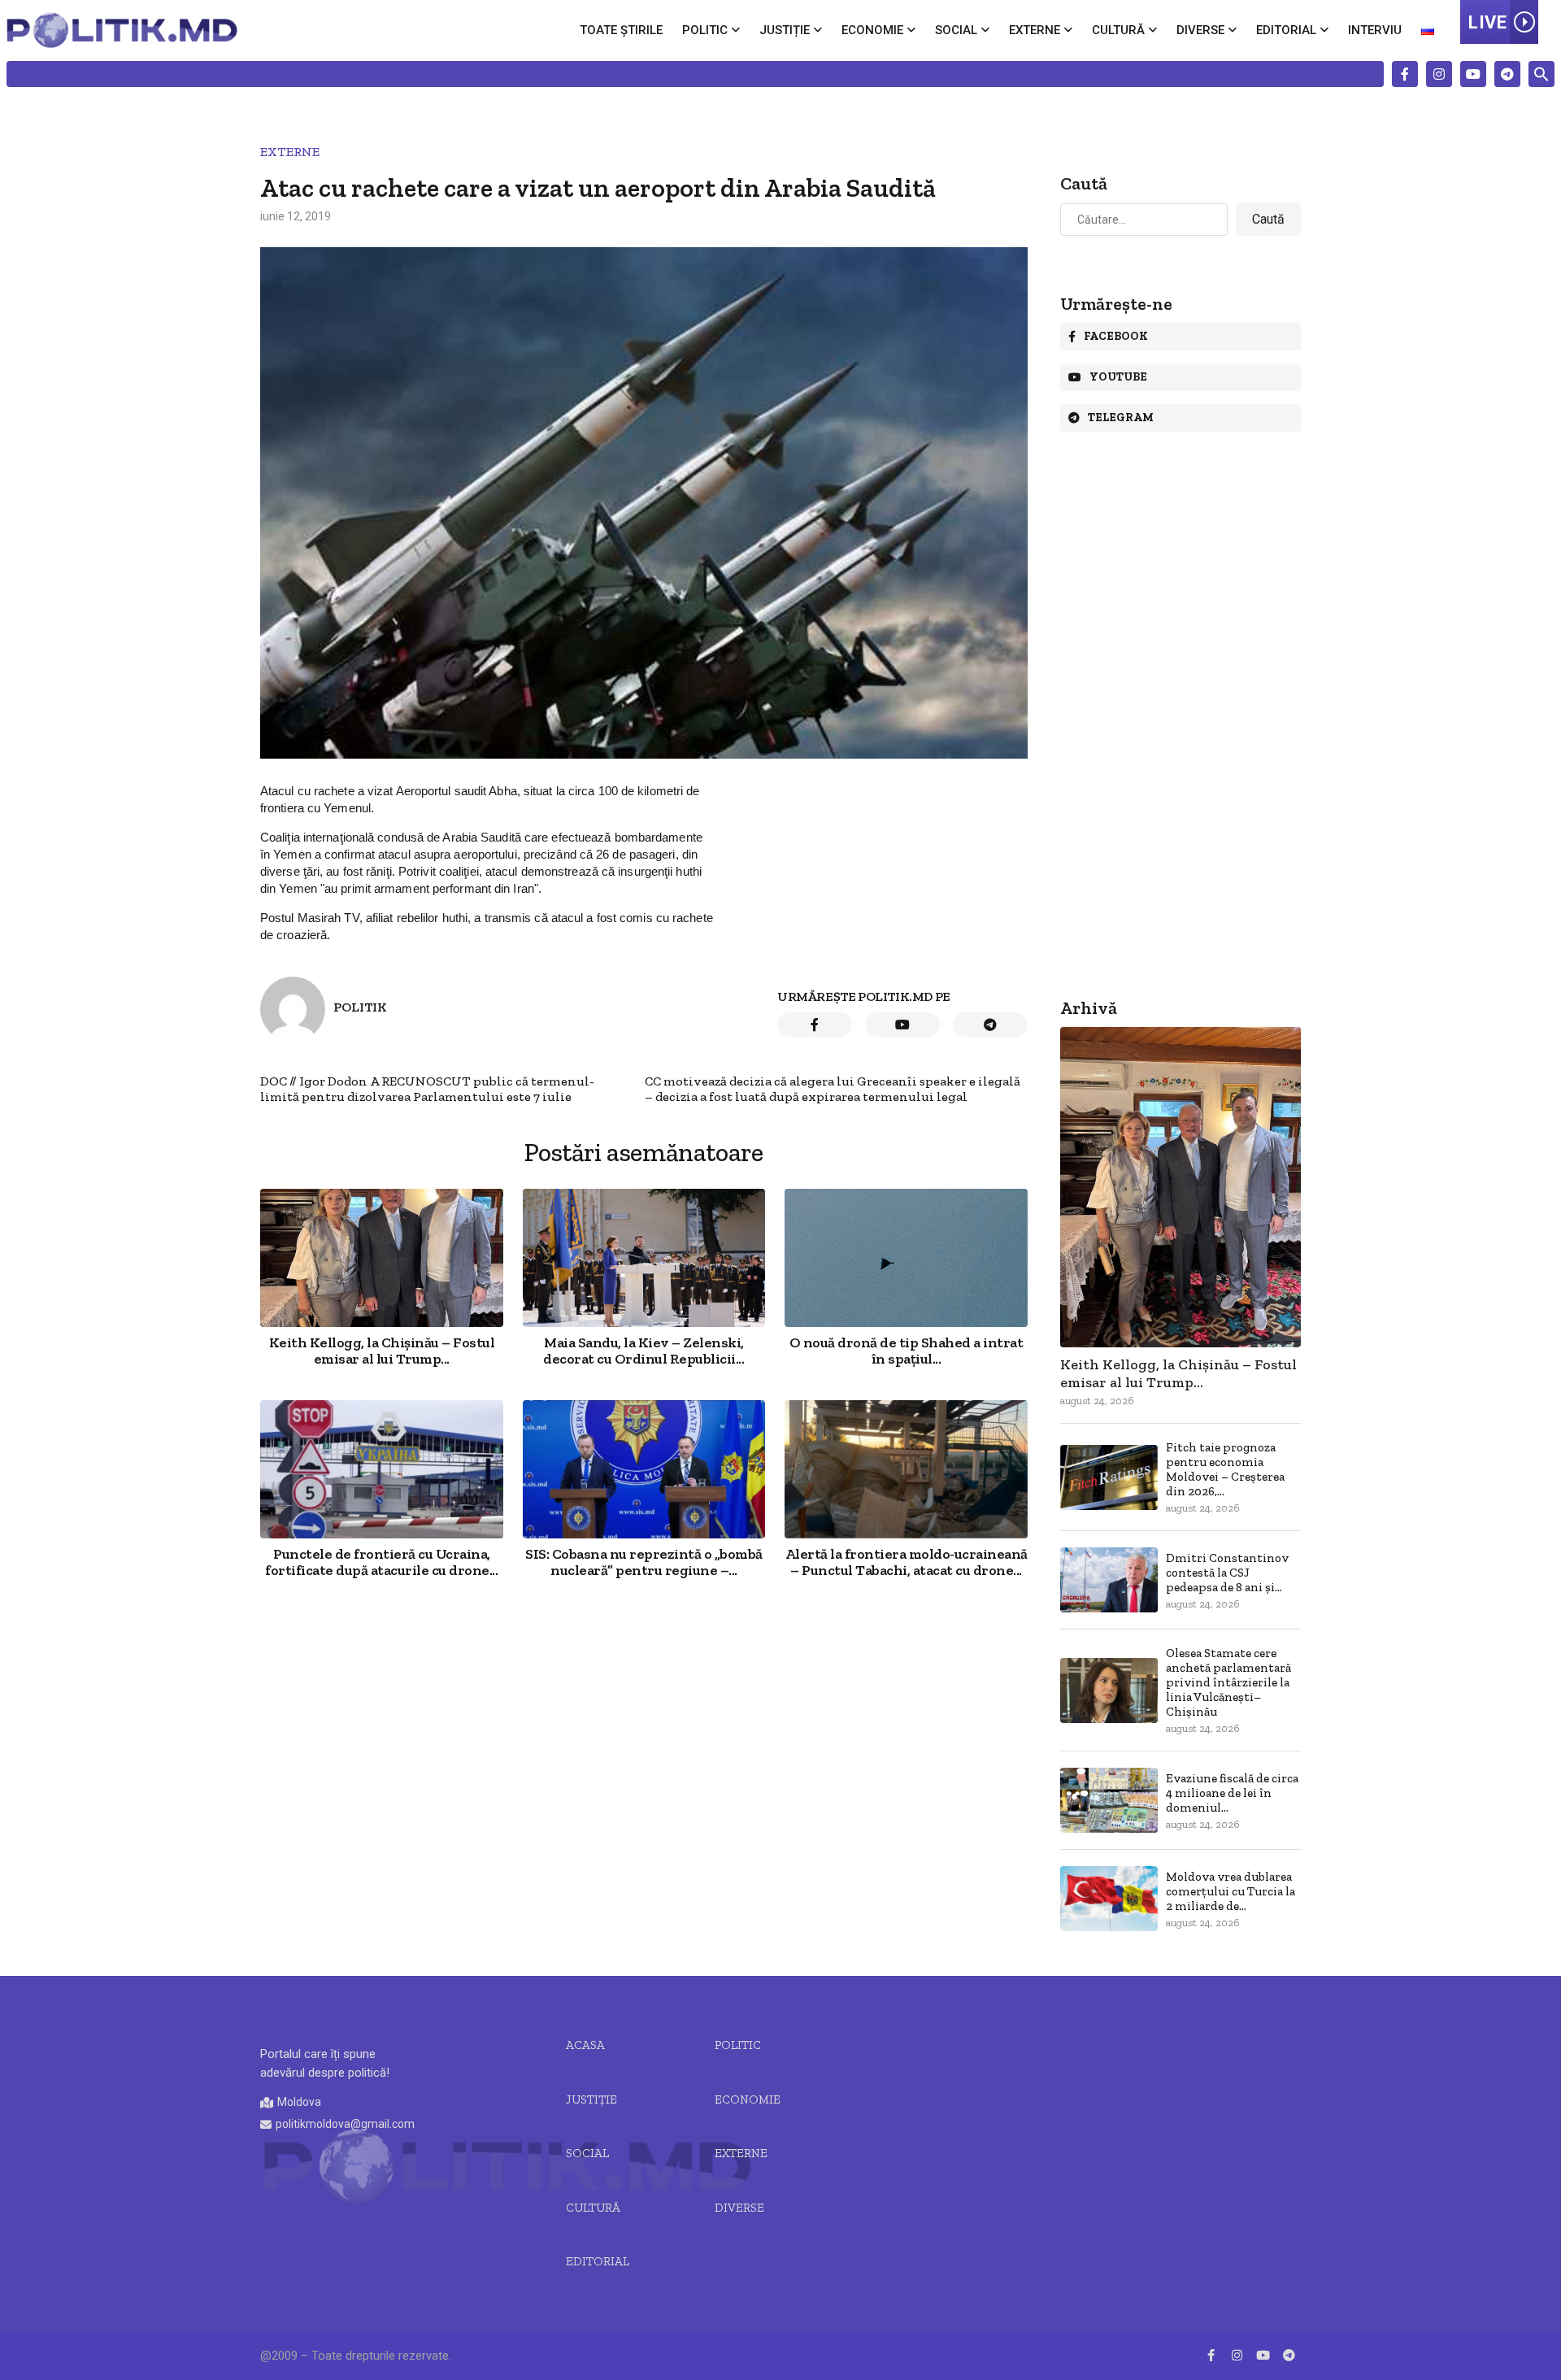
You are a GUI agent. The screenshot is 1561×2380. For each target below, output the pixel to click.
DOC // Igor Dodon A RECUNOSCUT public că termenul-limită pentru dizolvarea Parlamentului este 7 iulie (427, 1090)
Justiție (785, 30)
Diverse (1200, 30)
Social (956, 30)
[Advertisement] (644, 1732)
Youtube (1118, 377)
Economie (872, 30)
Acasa (585, 2045)
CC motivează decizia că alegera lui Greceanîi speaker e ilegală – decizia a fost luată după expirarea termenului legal (833, 1090)
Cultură (1118, 30)
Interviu (1375, 30)
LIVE (1487, 22)
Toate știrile (621, 30)
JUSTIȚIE (591, 2099)
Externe (1035, 30)
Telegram (1121, 418)
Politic (705, 30)
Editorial (1286, 30)
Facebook (1116, 336)
